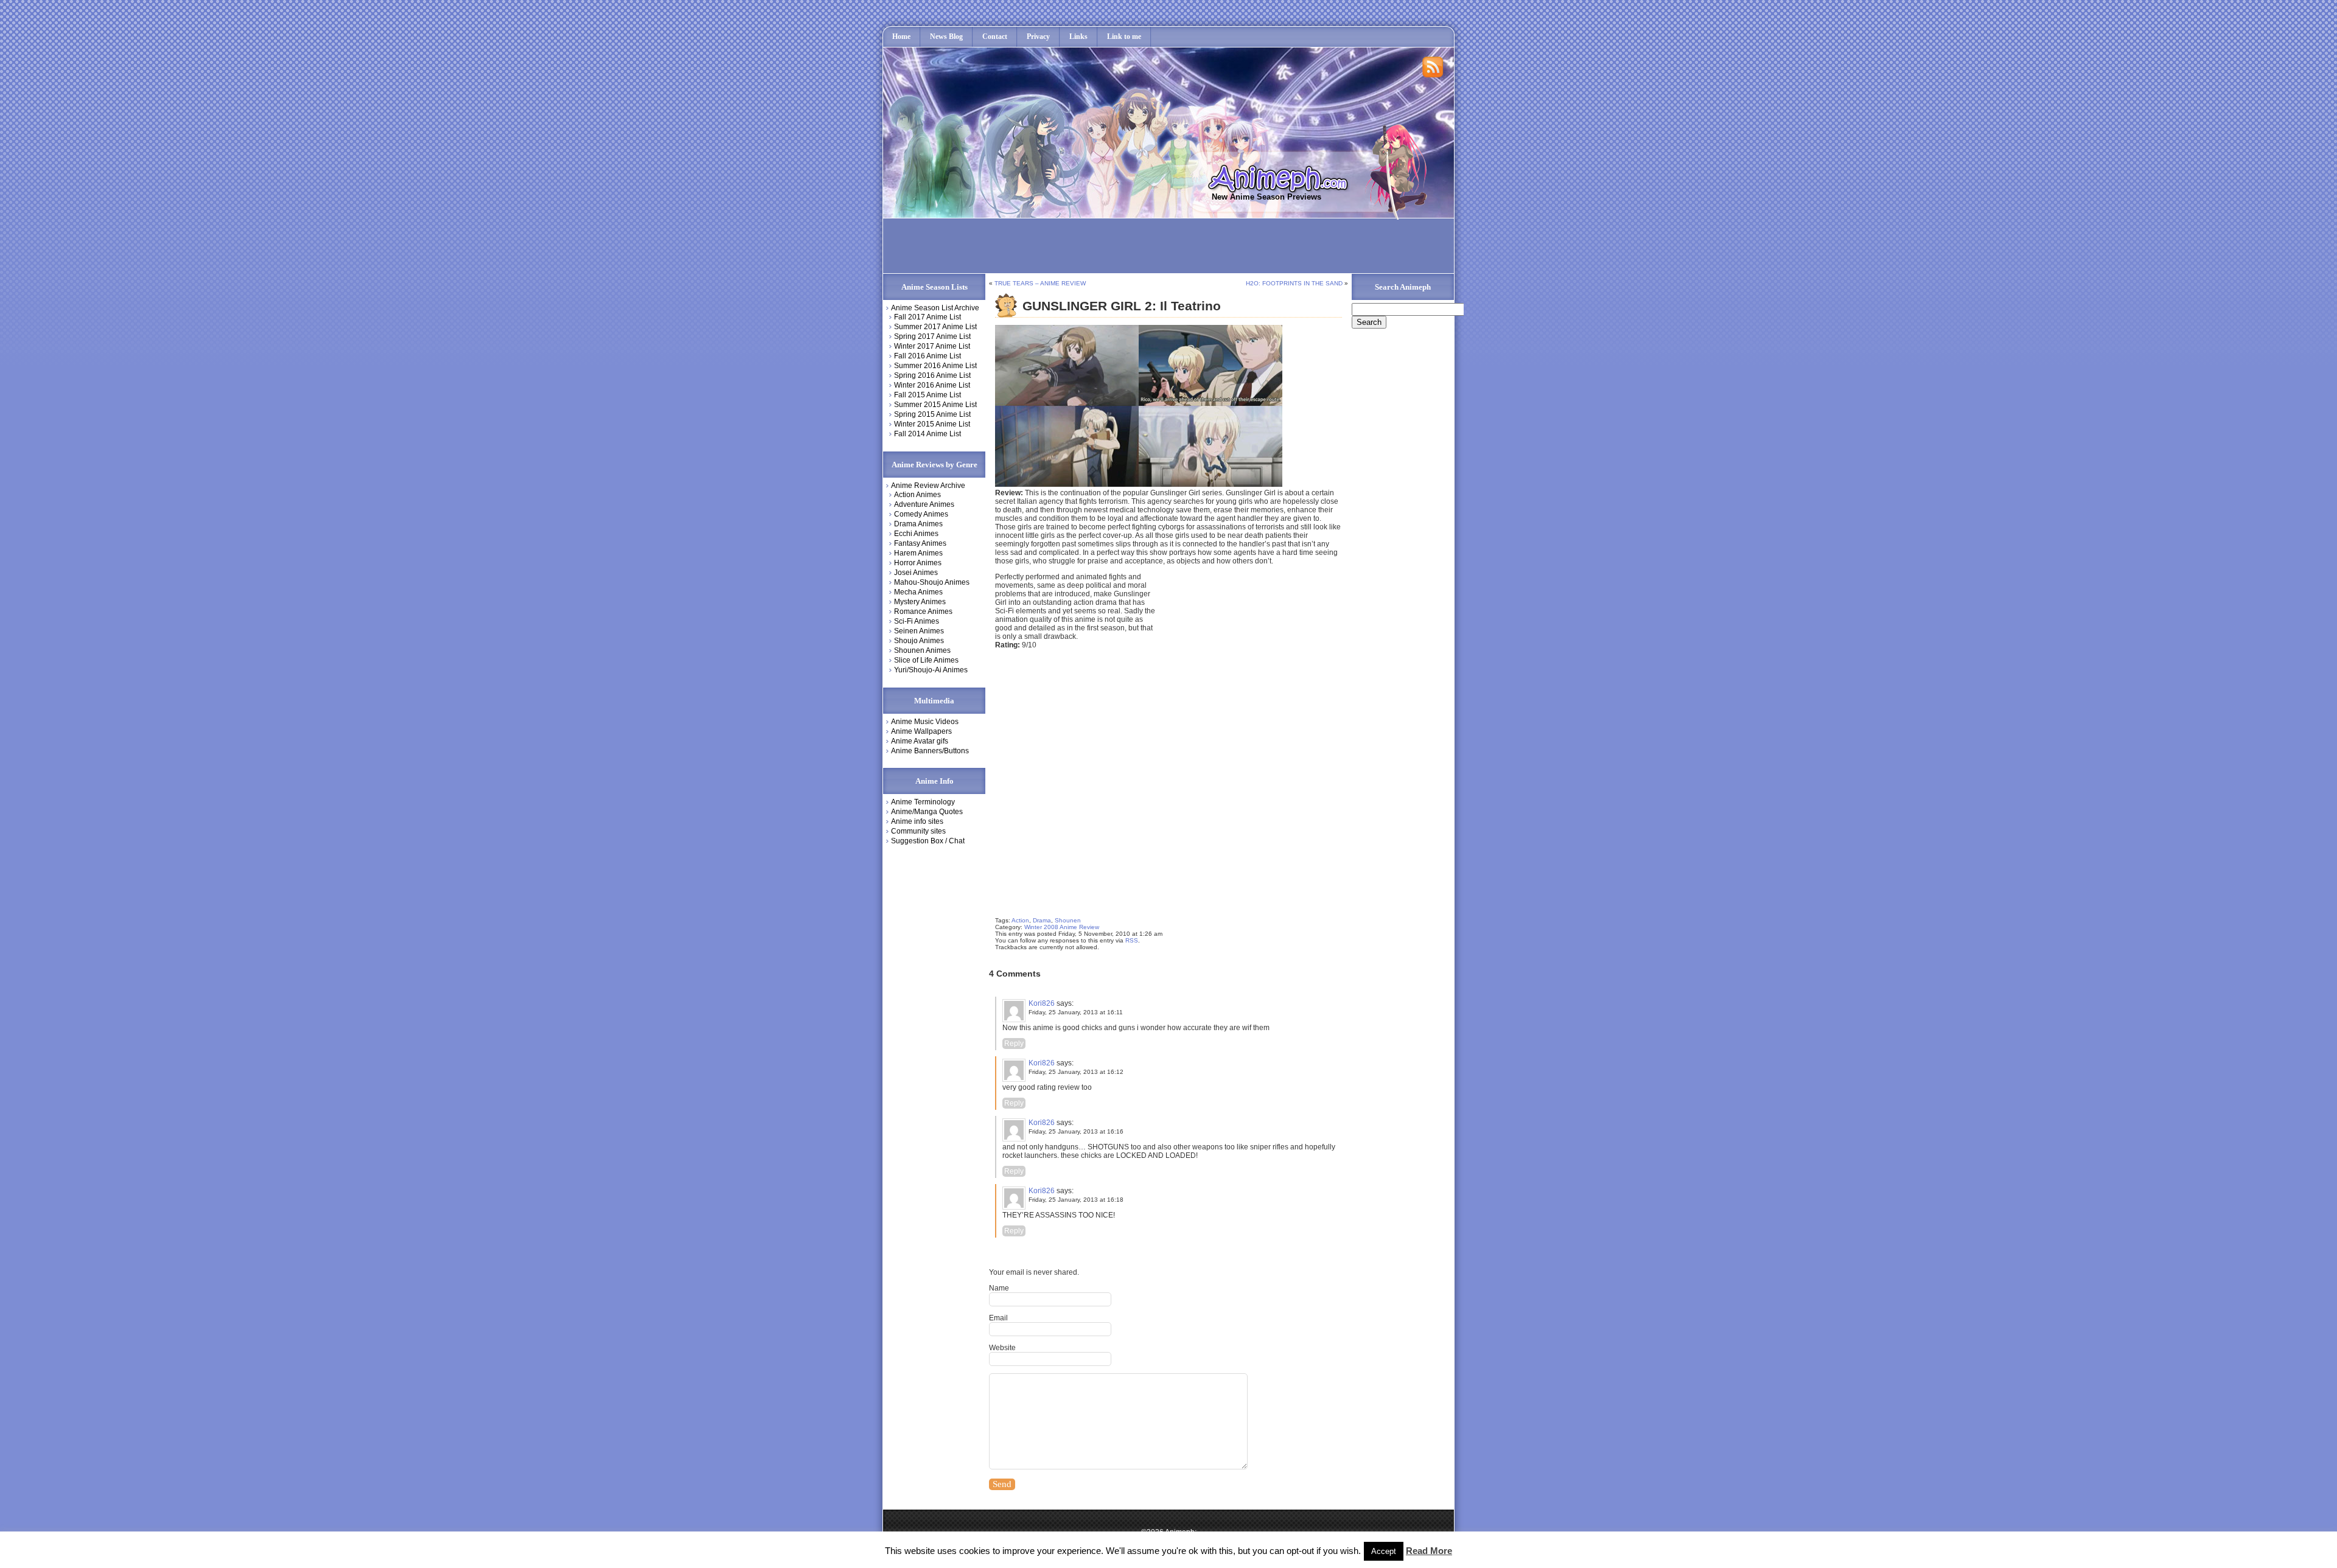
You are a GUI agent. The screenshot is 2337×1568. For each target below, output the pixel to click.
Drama (1042, 920)
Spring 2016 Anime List (932, 375)
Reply (1014, 1044)
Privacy (1038, 37)
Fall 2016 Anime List (927, 356)
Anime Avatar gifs (920, 741)
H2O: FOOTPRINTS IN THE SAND (1294, 283)
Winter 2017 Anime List (932, 346)
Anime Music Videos (925, 722)
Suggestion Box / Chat (928, 841)
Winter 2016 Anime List (932, 385)
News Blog (946, 37)
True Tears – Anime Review (1040, 283)
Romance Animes (923, 612)
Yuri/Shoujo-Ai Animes (931, 670)
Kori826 (1042, 1003)
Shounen (1068, 920)
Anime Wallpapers (921, 731)
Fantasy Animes (920, 543)
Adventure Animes (924, 504)
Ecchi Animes (916, 534)
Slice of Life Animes (926, 660)
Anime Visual (1424, 1534)
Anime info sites (917, 821)
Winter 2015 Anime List (932, 424)
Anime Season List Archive (935, 308)
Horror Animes (918, 563)
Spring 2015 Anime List (932, 414)
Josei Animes (916, 573)
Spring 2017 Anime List (932, 336)
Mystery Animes (920, 602)
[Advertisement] (1109, 246)
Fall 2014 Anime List (927, 434)
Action (1020, 920)
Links (1078, 37)
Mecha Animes (918, 592)
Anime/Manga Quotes (927, 812)
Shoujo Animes (919, 641)
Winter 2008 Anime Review (1062, 927)
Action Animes (917, 495)
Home (901, 37)
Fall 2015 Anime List (927, 395)
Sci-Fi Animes (917, 621)
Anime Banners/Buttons (930, 751)
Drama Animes (918, 524)
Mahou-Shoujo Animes (932, 582)
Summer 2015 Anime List (935, 405)
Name (999, 1288)
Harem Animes (918, 553)
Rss (1434, 68)
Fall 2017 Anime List (927, 317)
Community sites (918, 831)
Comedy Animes (921, 514)
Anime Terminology (923, 802)
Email (998, 1318)
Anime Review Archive (928, 486)
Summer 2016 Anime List (935, 366)
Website (1002, 1348)
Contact (995, 37)
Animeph (1284, 178)
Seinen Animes (919, 631)
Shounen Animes (922, 650)
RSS (1132, 940)
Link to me (1124, 37)
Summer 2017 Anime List (935, 327)
